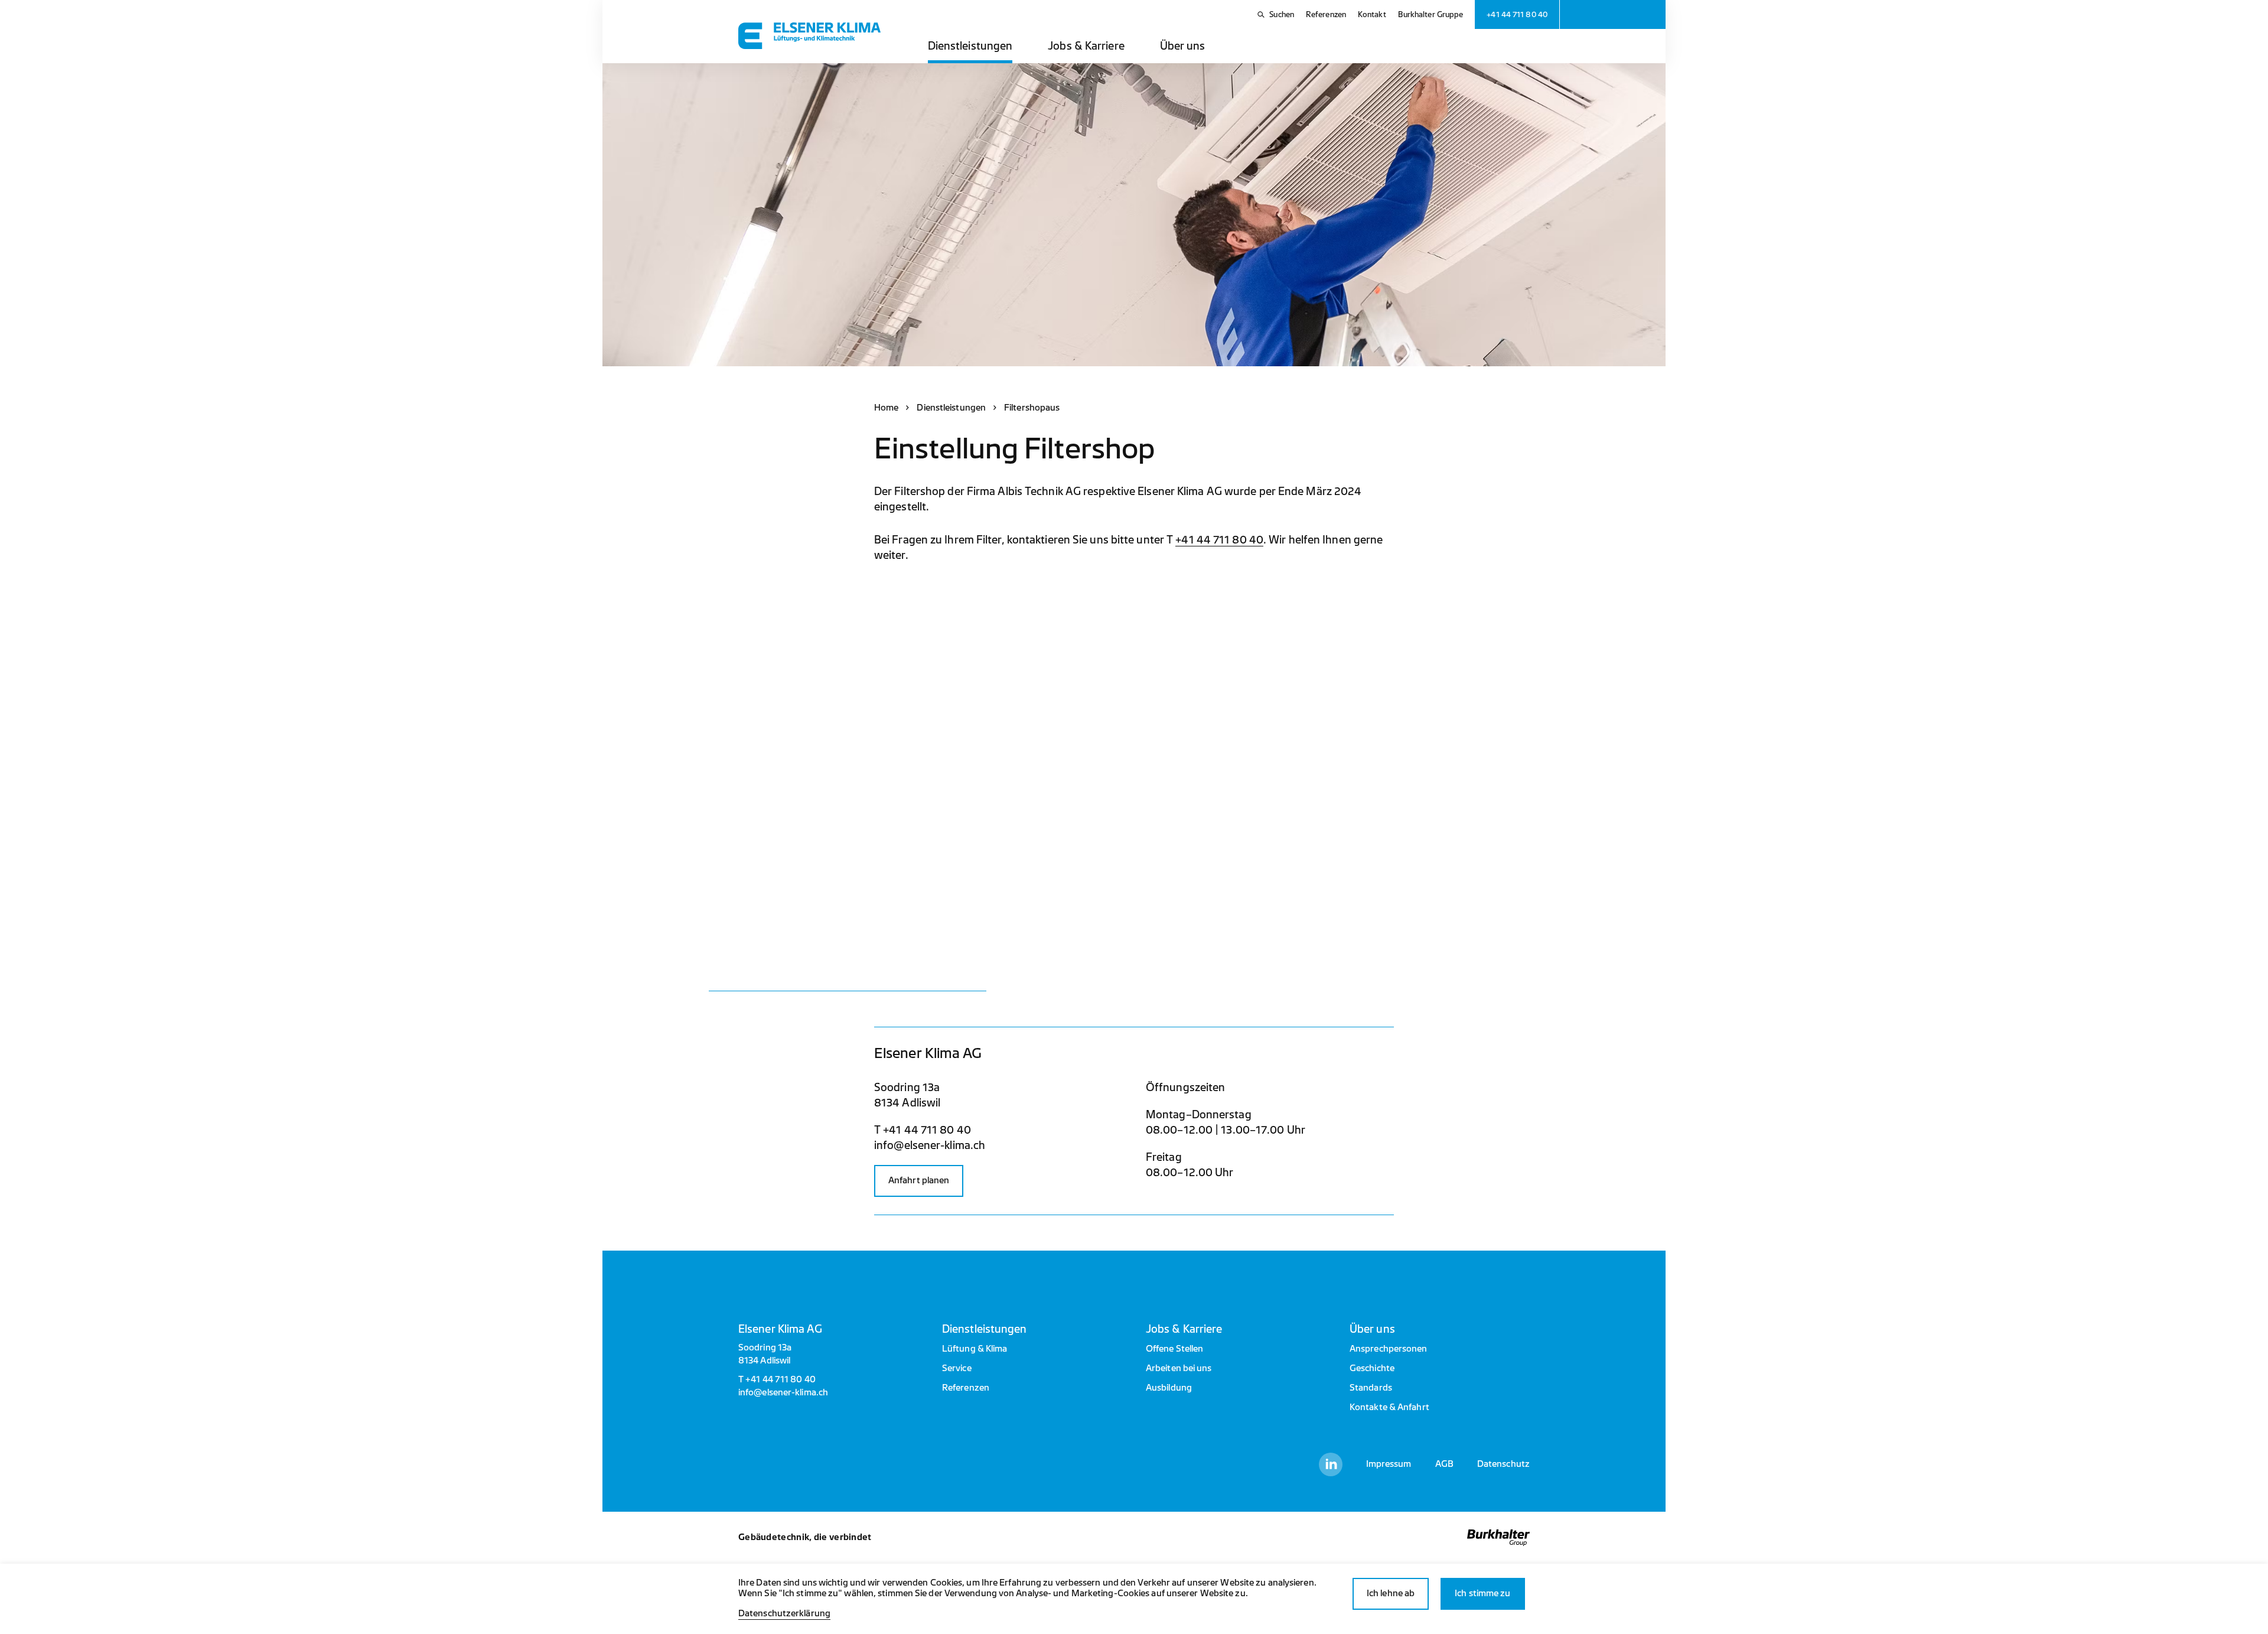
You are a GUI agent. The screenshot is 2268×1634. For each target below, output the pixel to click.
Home (886, 408)
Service (957, 1368)
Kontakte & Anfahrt (1389, 1407)
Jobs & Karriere (1086, 46)
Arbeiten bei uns (1179, 1368)
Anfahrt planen (919, 1181)
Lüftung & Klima (975, 1349)
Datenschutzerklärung (784, 1614)
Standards (1371, 1388)
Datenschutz (1503, 1464)
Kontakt (1372, 14)
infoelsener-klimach (930, 1145)
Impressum (1389, 1464)
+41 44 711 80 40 (1219, 540)
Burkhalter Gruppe (1431, 14)
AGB (1444, 1464)
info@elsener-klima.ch (783, 1393)
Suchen (1282, 14)
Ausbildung (1169, 1388)
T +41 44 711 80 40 (923, 1130)
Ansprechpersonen (1389, 1349)
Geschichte (1372, 1368)
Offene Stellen (1174, 1349)
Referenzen (1326, 14)
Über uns (1183, 46)
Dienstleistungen (970, 46)
